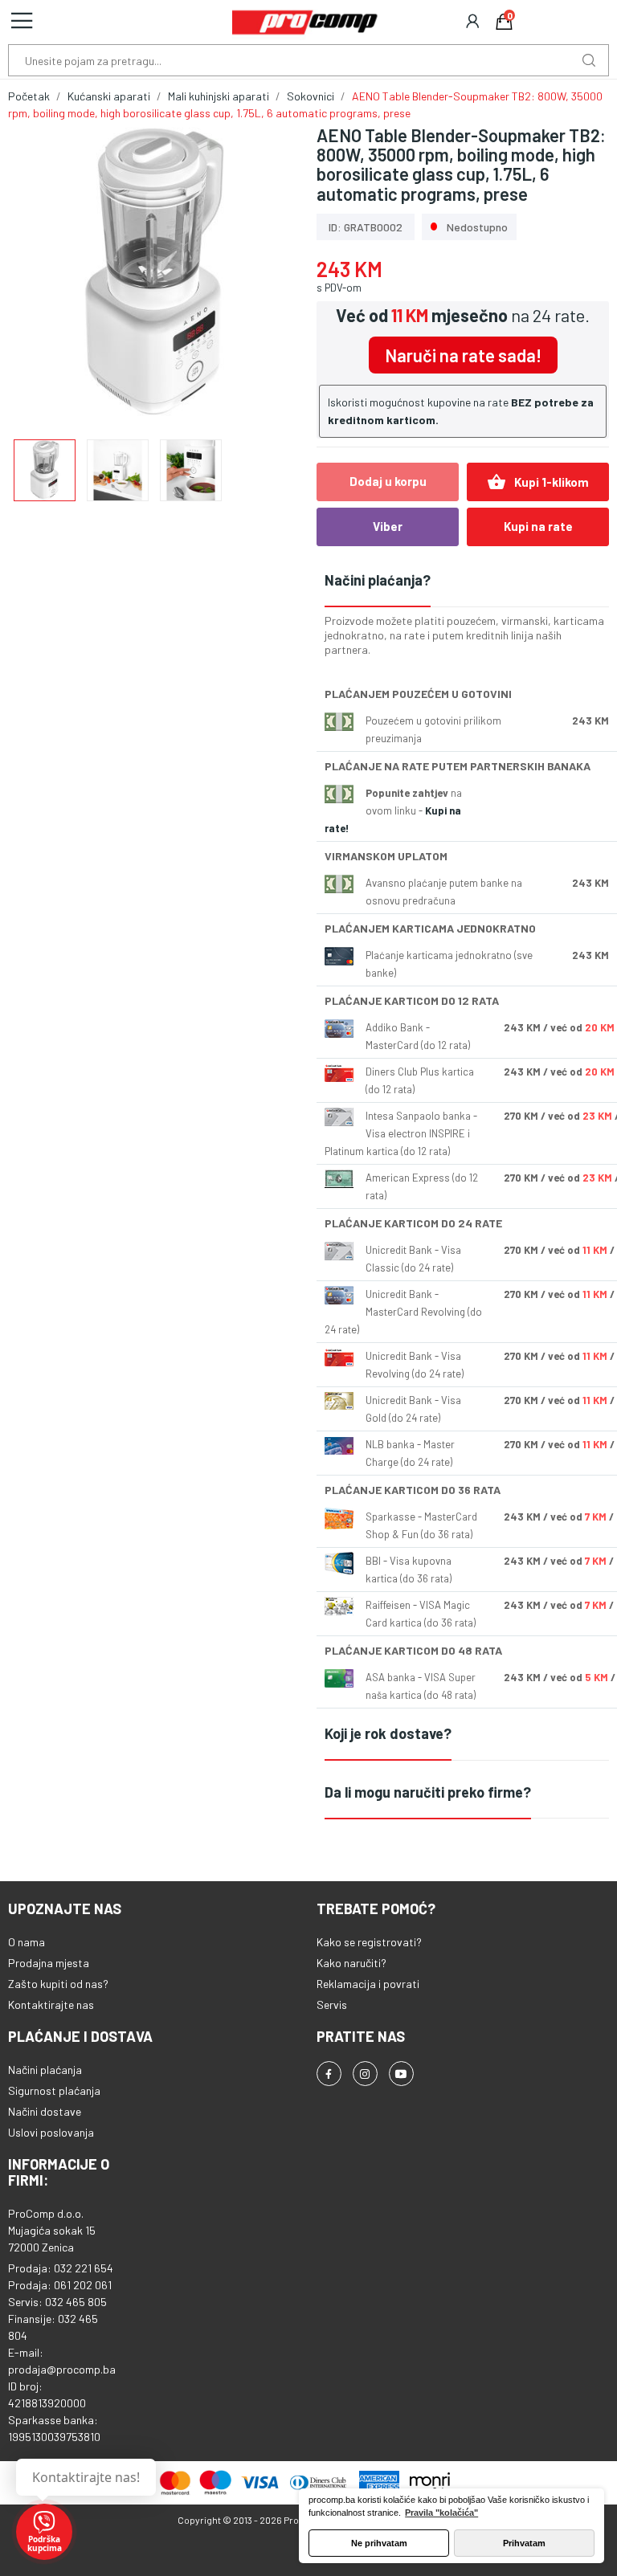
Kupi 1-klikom (538, 482)
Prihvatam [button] (524, 2543)
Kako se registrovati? (369, 1942)
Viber (388, 526)
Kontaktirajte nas (51, 2004)
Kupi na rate (538, 526)
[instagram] (365, 2074)
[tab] (467, 581)
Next (263, 274)
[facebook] (329, 2074)
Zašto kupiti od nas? (58, 1984)
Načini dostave (45, 2111)
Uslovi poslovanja (51, 2132)
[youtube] (401, 2074)
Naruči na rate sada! (463, 355)
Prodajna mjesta (49, 1963)
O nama (27, 1942)
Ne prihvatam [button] (379, 2543)
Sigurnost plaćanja (54, 2090)
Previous (46, 274)
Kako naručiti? (351, 1963)
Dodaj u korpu (388, 481)
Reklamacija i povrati (368, 1984)
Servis (332, 2004)
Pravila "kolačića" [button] (441, 2513)
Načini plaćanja (45, 2070)
